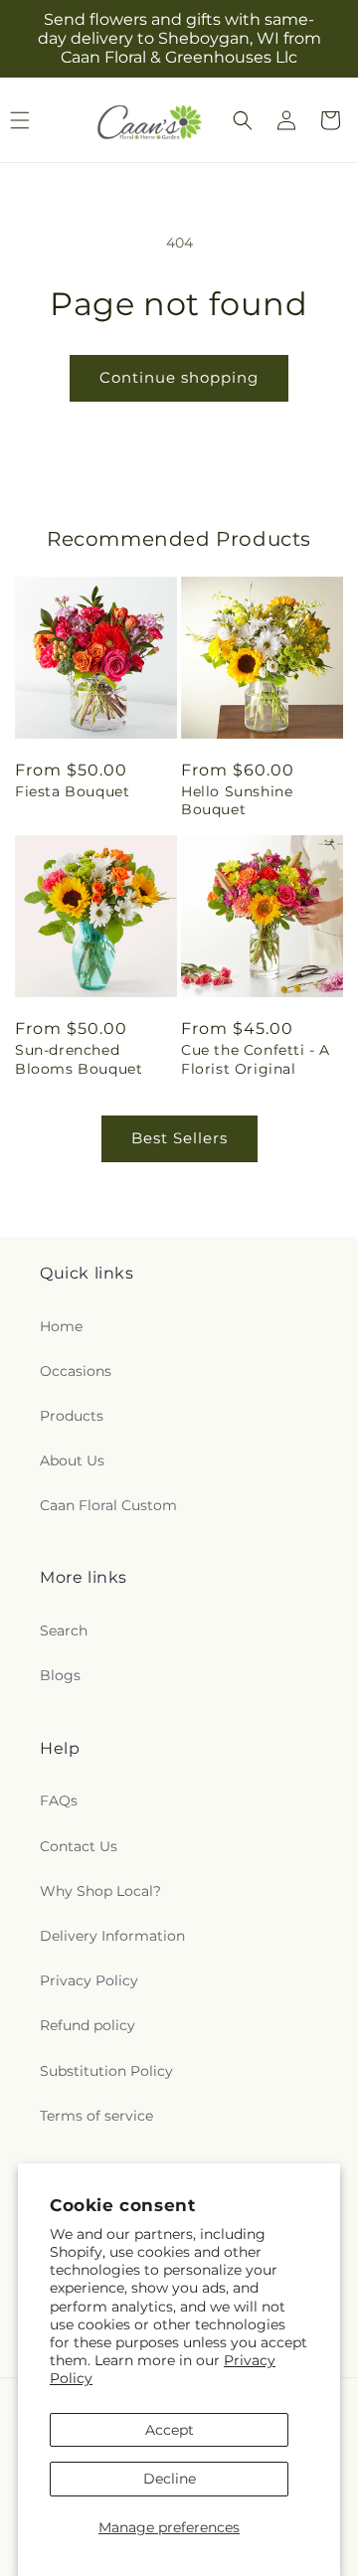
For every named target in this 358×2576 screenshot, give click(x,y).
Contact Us (79, 1846)
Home (61, 1326)
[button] (243, 120)
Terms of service (96, 2116)
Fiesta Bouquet (72, 791)
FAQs (59, 1801)
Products (72, 1416)
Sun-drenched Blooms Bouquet (79, 1059)
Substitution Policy (106, 2071)
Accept (170, 2430)
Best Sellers (179, 1138)
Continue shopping (179, 377)
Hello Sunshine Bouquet (237, 800)
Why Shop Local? (100, 1891)
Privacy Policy (89, 1980)
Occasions (76, 1371)
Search (64, 1631)
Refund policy (88, 2025)
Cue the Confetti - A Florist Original (256, 1059)
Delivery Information (112, 1936)
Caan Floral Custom (108, 1505)
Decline (170, 2479)
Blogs (60, 1675)
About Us (72, 1460)
